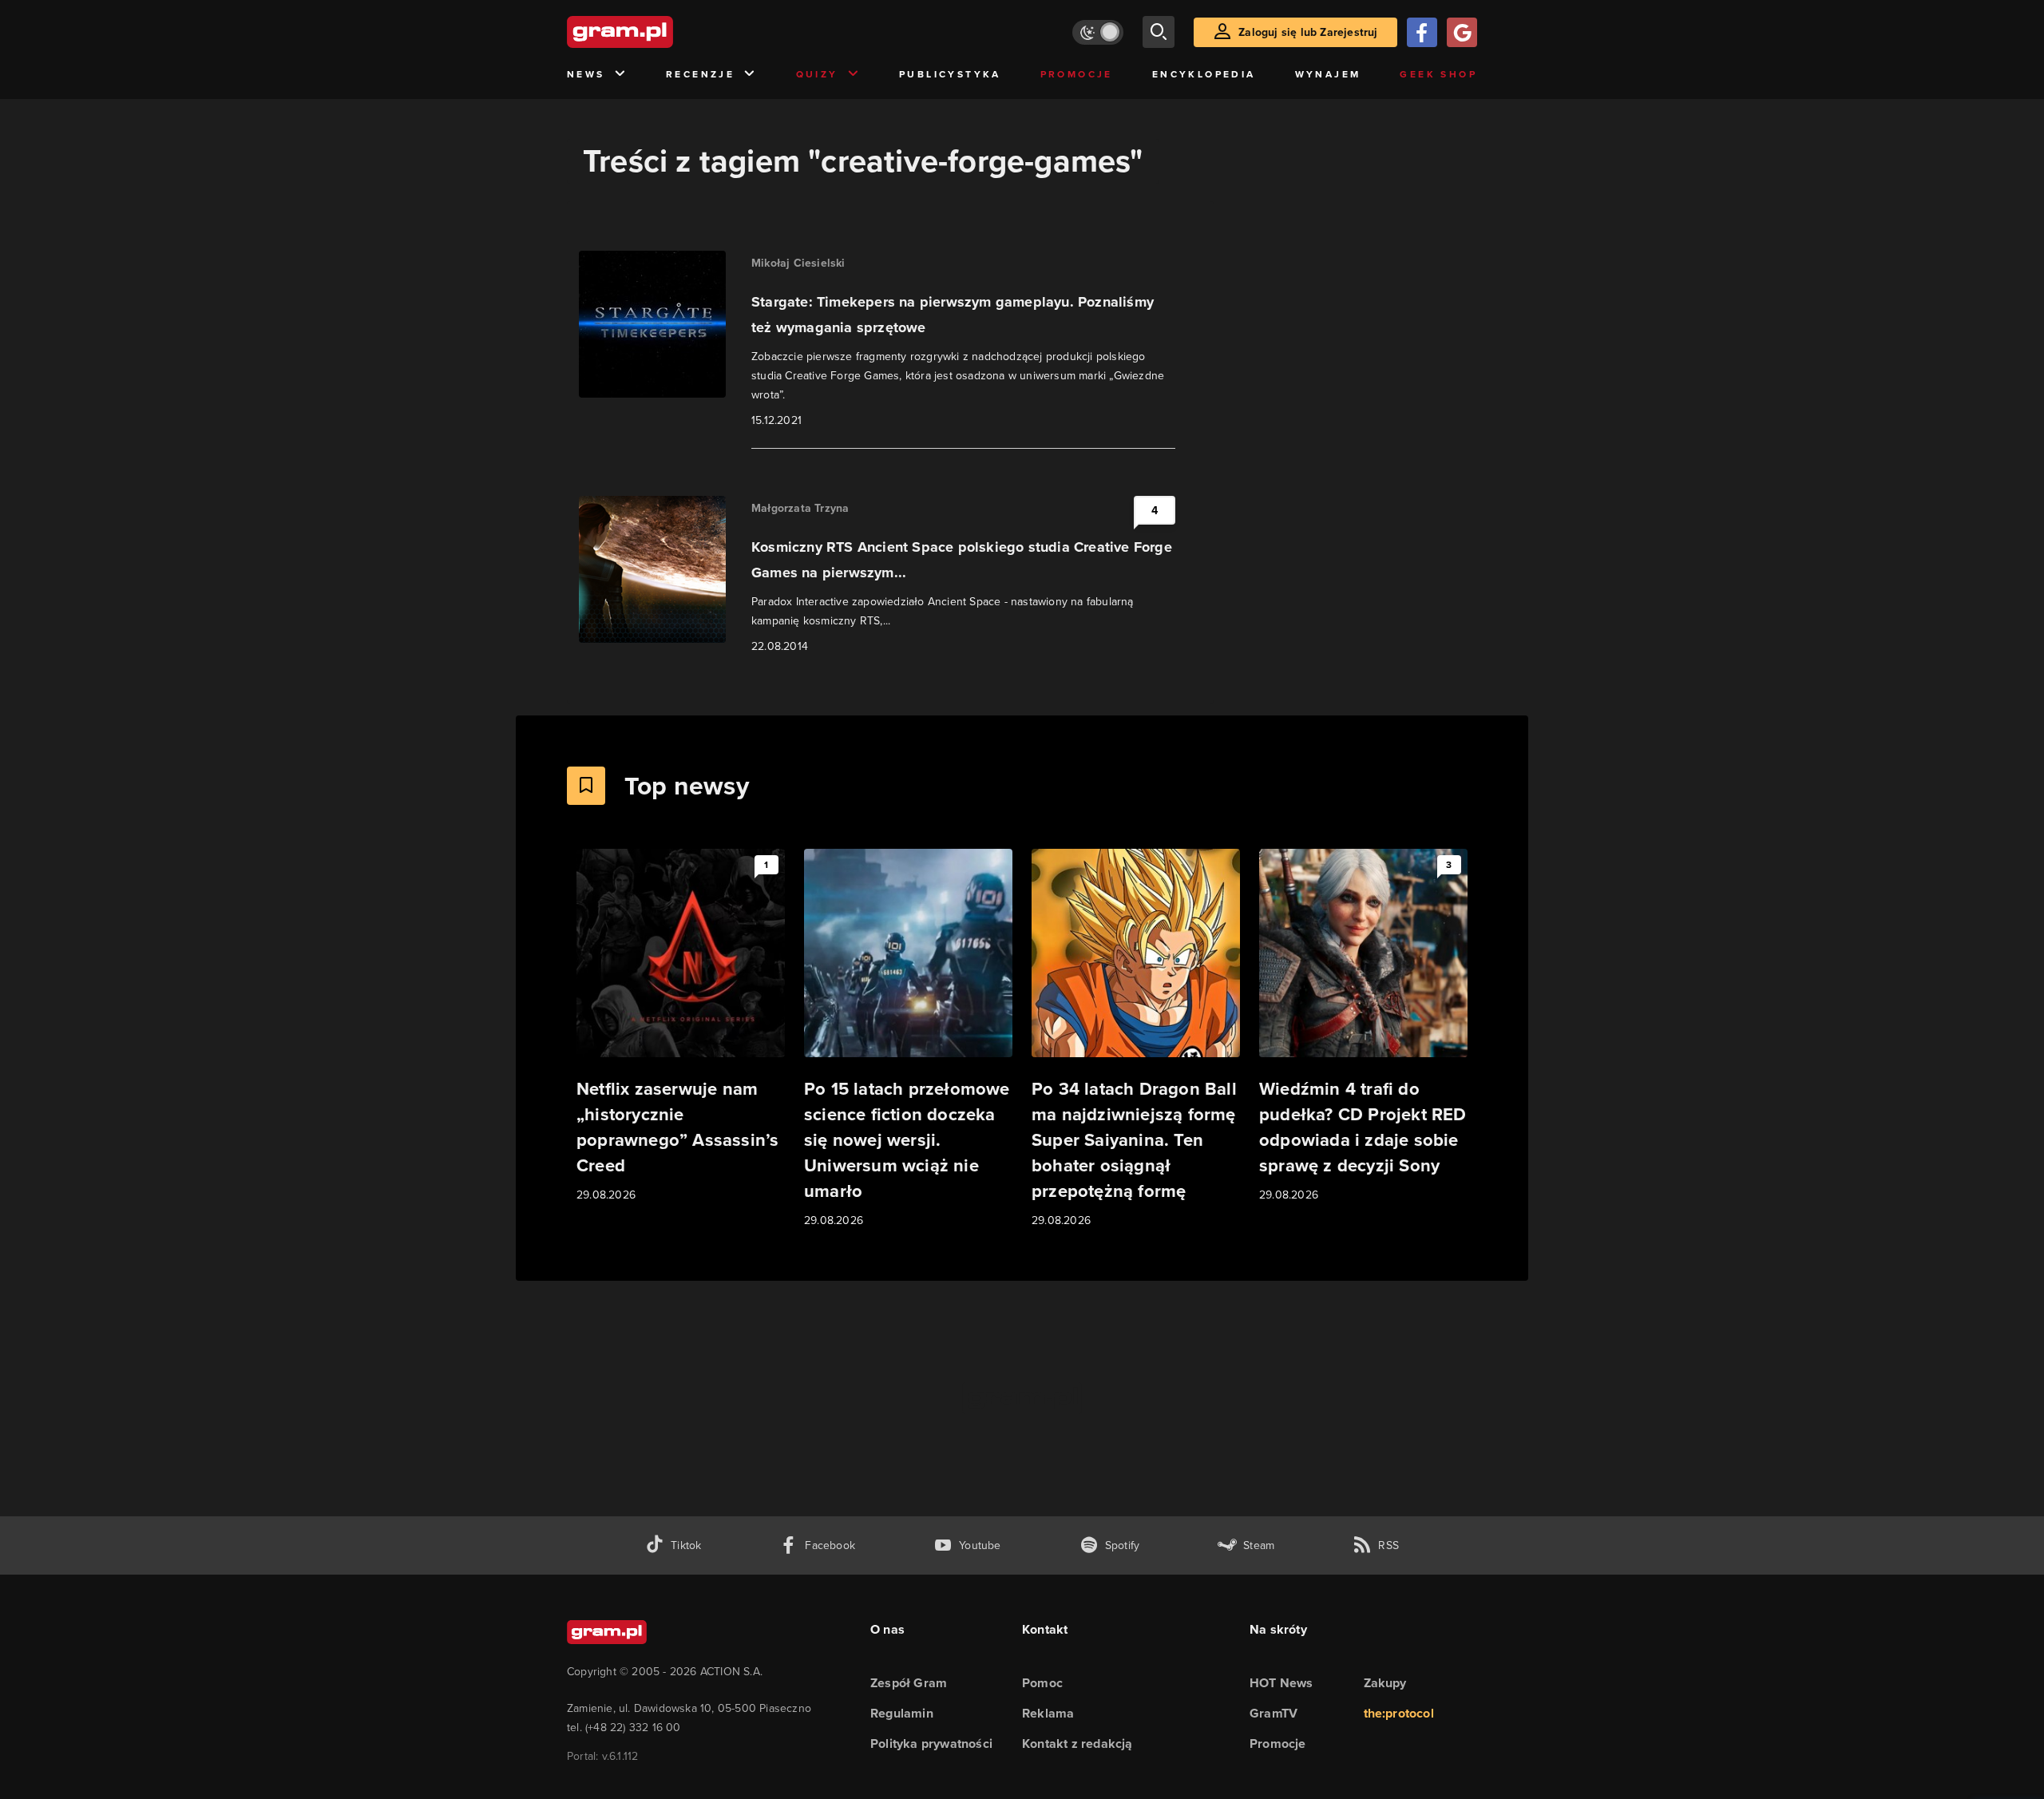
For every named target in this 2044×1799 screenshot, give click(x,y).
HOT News (1281, 1683)
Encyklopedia (1204, 74)
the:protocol (1399, 1713)
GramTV (1274, 1713)
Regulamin (902, 1713)
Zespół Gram (909, 1683)
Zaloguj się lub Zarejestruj (1308, 32)
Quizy (817, 74)
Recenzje (700, 74)
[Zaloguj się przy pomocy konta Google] (1462, 32)
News (586, 74)
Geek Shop (1438, 74)
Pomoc (1042, 1683)
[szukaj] (1159, 32)
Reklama (1048, 1713)
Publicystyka (950, 74)
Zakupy (1385, 1683)
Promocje (1077, 74)
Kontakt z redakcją (1077, 1744)
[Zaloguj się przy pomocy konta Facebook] (1422, 32)
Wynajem (1328, 74)
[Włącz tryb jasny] (1098, 32)
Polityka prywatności (931, 1744)
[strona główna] (660, 32)
